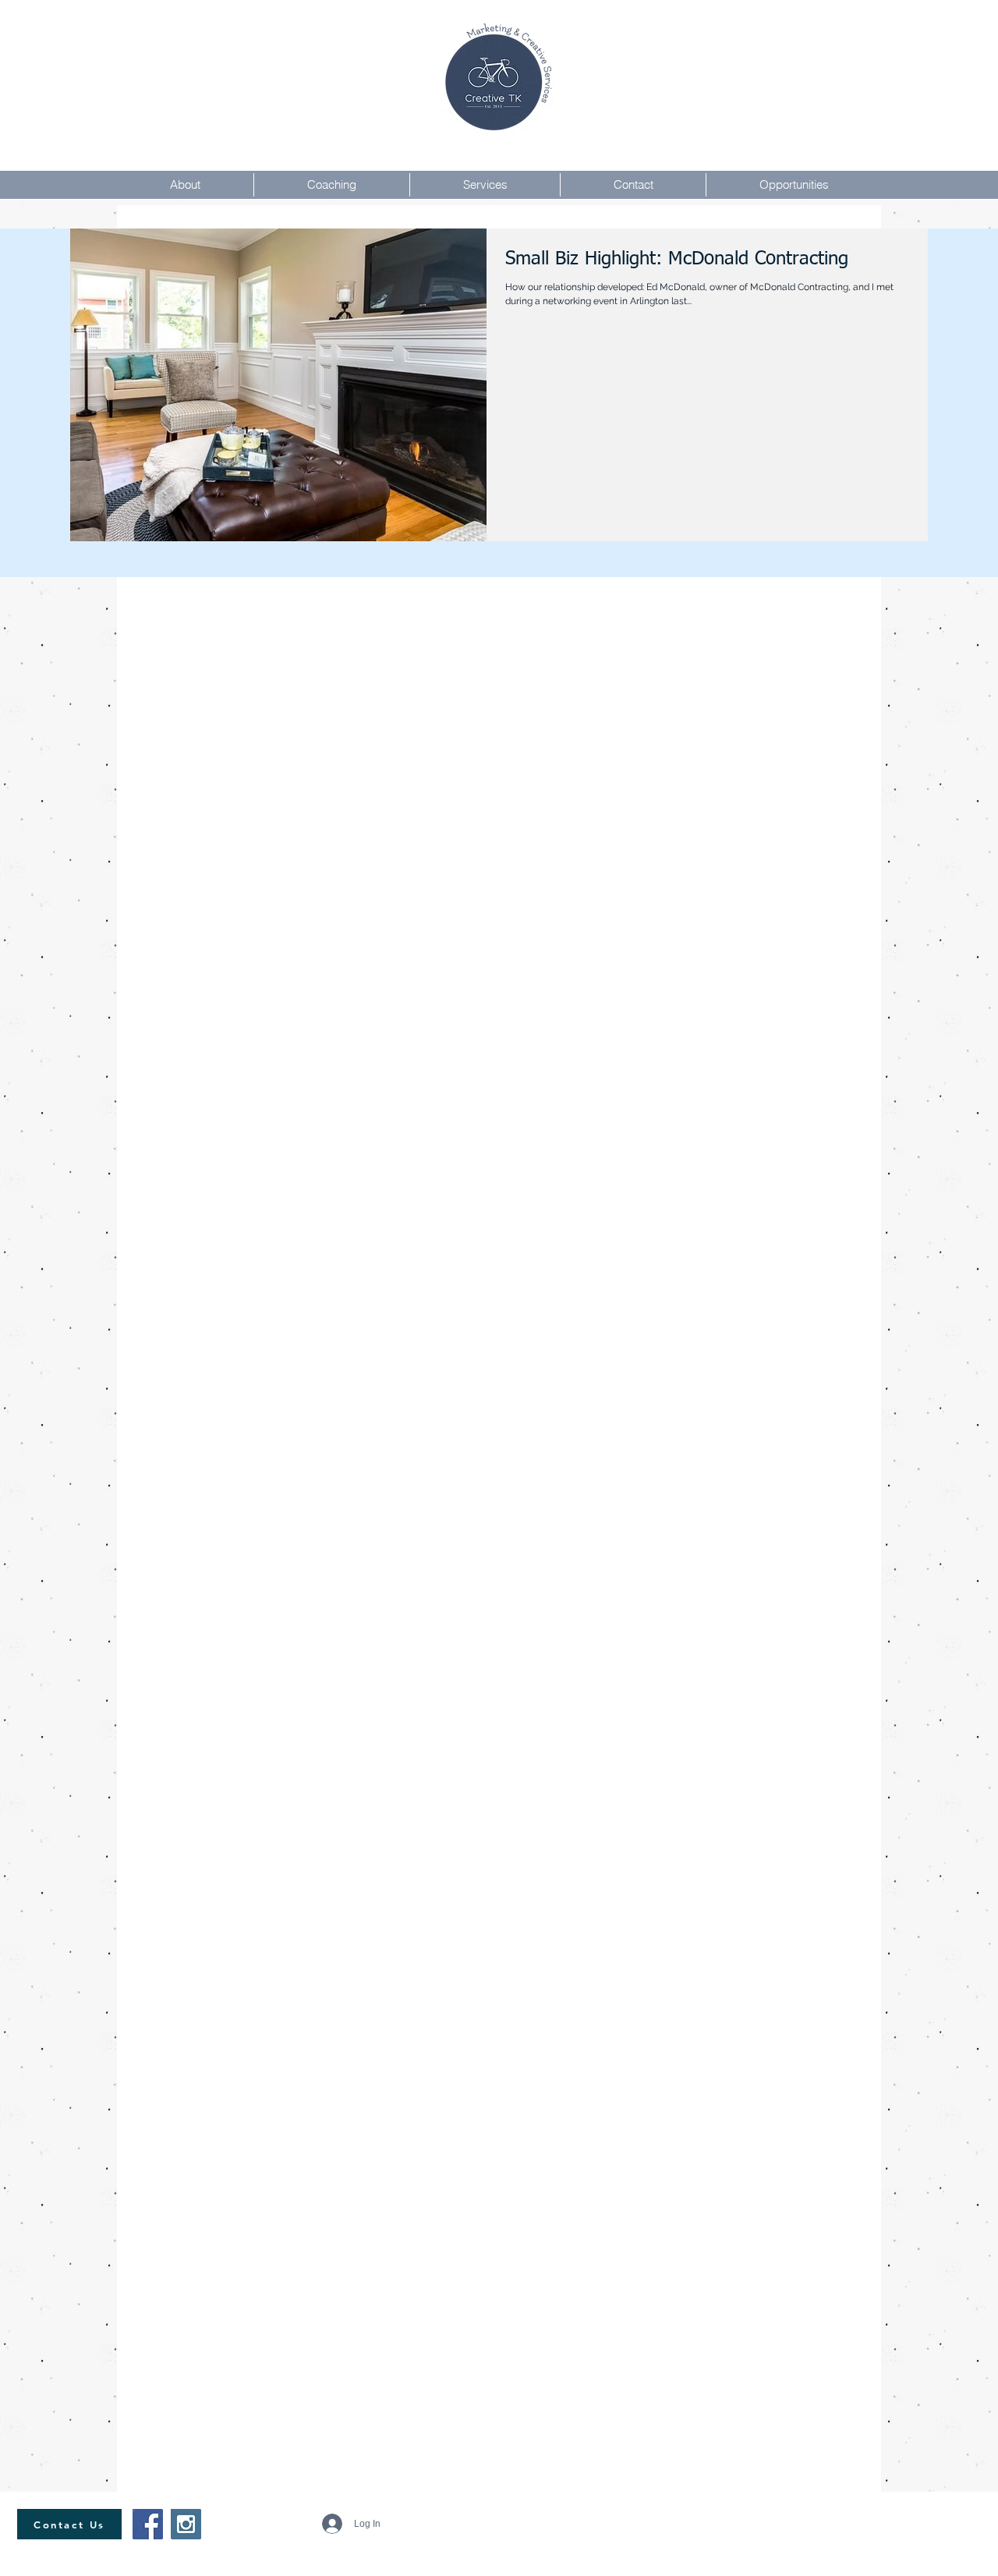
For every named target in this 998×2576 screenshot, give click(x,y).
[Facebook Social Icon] (148, 2524)
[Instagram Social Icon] (186, 2524)
